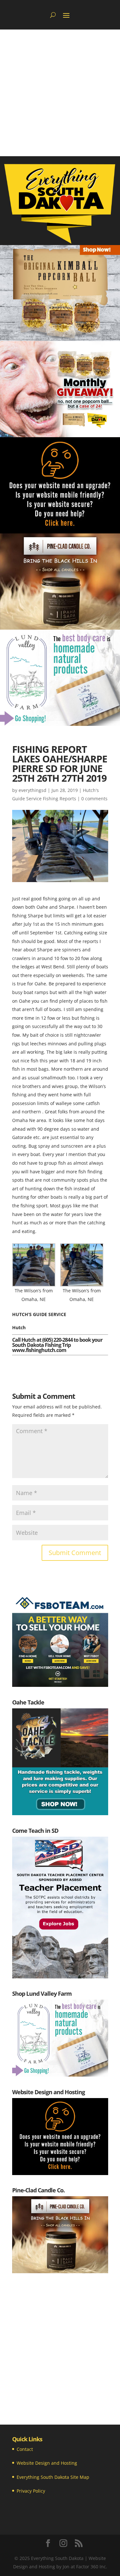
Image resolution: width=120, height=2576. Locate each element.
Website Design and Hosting (47, 2463)
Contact (25, 2449)
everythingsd (32, 790)
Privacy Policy (31, 2491)
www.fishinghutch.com (39, 1350)
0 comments (94, 799)
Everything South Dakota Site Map (53, 2477)
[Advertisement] (60, 93)
